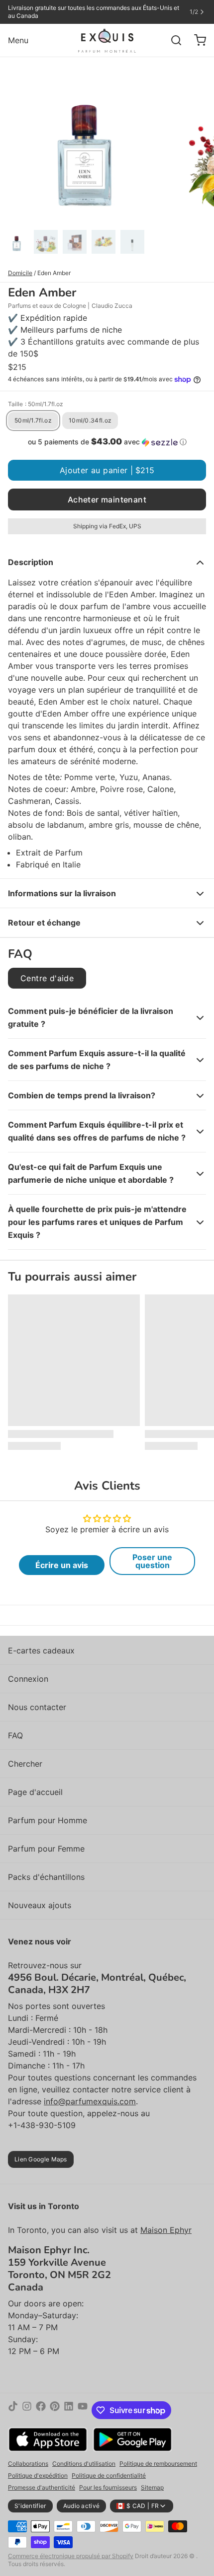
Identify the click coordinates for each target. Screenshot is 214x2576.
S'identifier (30, 2506)
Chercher (25, 1764)
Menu (18, 40)
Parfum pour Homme (48, 1820)
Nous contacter (37, 1707)
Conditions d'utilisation (84, 2464)
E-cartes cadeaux (41, 1650)
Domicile (20, 273)
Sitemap (152, 2487)
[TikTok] (13, 2410)
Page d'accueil (35, 1792)
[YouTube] (83, 2410)
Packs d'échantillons (46, 1877)
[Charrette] (196, 40)
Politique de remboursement (158, 2464)
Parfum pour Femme (46, 1849)
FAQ (15, 1735)
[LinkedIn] (69, 2410)
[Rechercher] (172, 40)
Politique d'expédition (38, 2475)
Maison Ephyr (166, 2230)
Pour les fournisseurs (108, 2487)
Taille (36, 404)
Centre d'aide (47, 978)
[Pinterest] (55, 2410)
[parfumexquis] (107, 40)
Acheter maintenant (107, 500)
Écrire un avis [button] (62, 1565)
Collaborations (28, 2464)
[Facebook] (41, 2410)
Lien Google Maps (41, 2159)
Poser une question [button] (152, 1561)
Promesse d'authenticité (42, 2487)
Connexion (28, 1679)
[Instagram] (27, 2410)
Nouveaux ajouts (40, 1905)
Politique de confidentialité (109, 2475)
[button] (107, 442)
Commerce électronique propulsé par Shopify (71, 2556)
